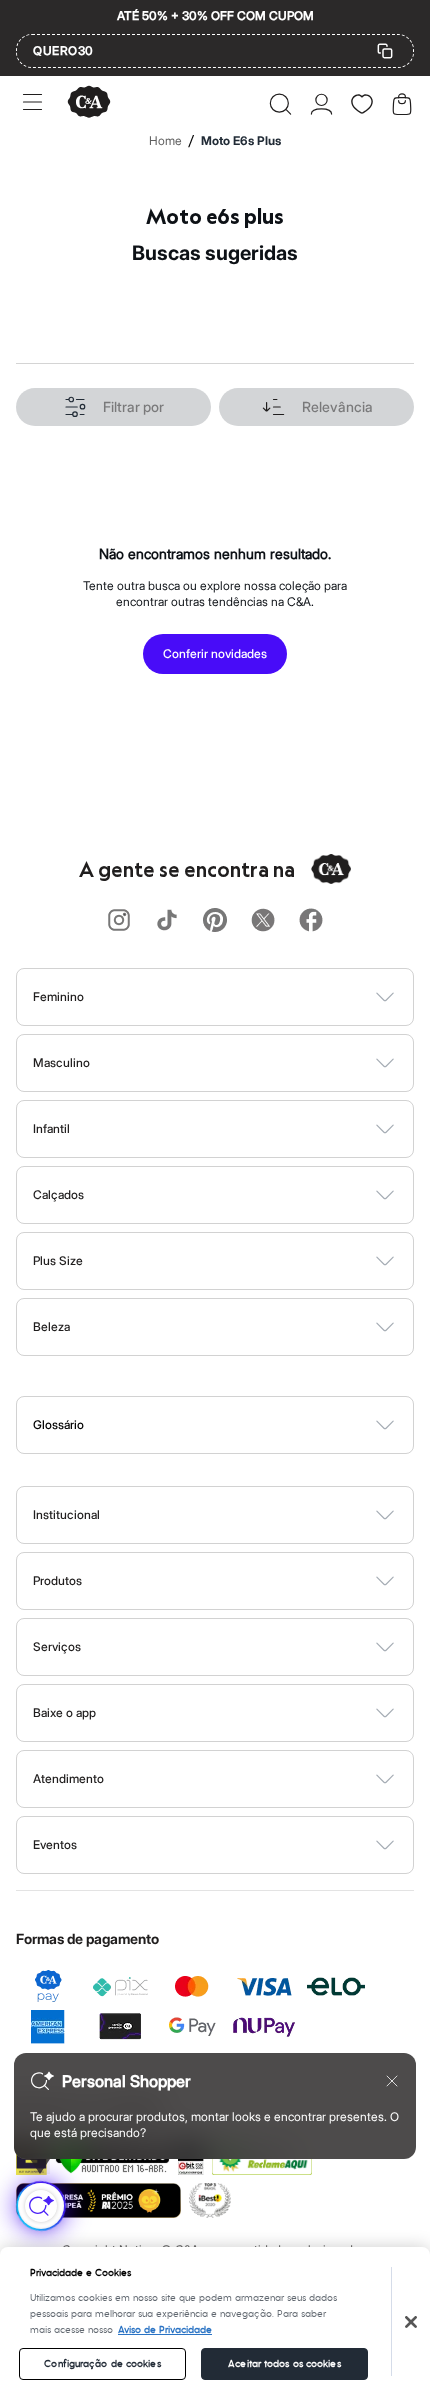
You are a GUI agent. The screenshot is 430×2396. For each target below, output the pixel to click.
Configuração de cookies (102, 2364)
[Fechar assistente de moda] (392, 2081)
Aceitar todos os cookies (284, 2364)
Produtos (57, 1580)
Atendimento (68, 1778)
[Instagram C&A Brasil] (119, 921)
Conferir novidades (215, 653)
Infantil (51, 1128)
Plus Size (58, 1260)
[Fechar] (411, 2322)
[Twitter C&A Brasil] (263, 921)
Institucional (66, 1514)
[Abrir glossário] (240, 1425)
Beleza (51, 1326)
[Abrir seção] (248, 997)
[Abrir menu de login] (321, 104)
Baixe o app (64, 1712)
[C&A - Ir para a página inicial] (89, 103)
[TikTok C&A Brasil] (167, 921)
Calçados (58, 1194)
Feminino (58, 996)
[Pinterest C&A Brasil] (215, 921)
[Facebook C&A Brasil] (311, 921)
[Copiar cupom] (385, 51)
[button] (280, 104)
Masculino (61, 1062)
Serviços (57, 1646)
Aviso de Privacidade (165, 2330)
